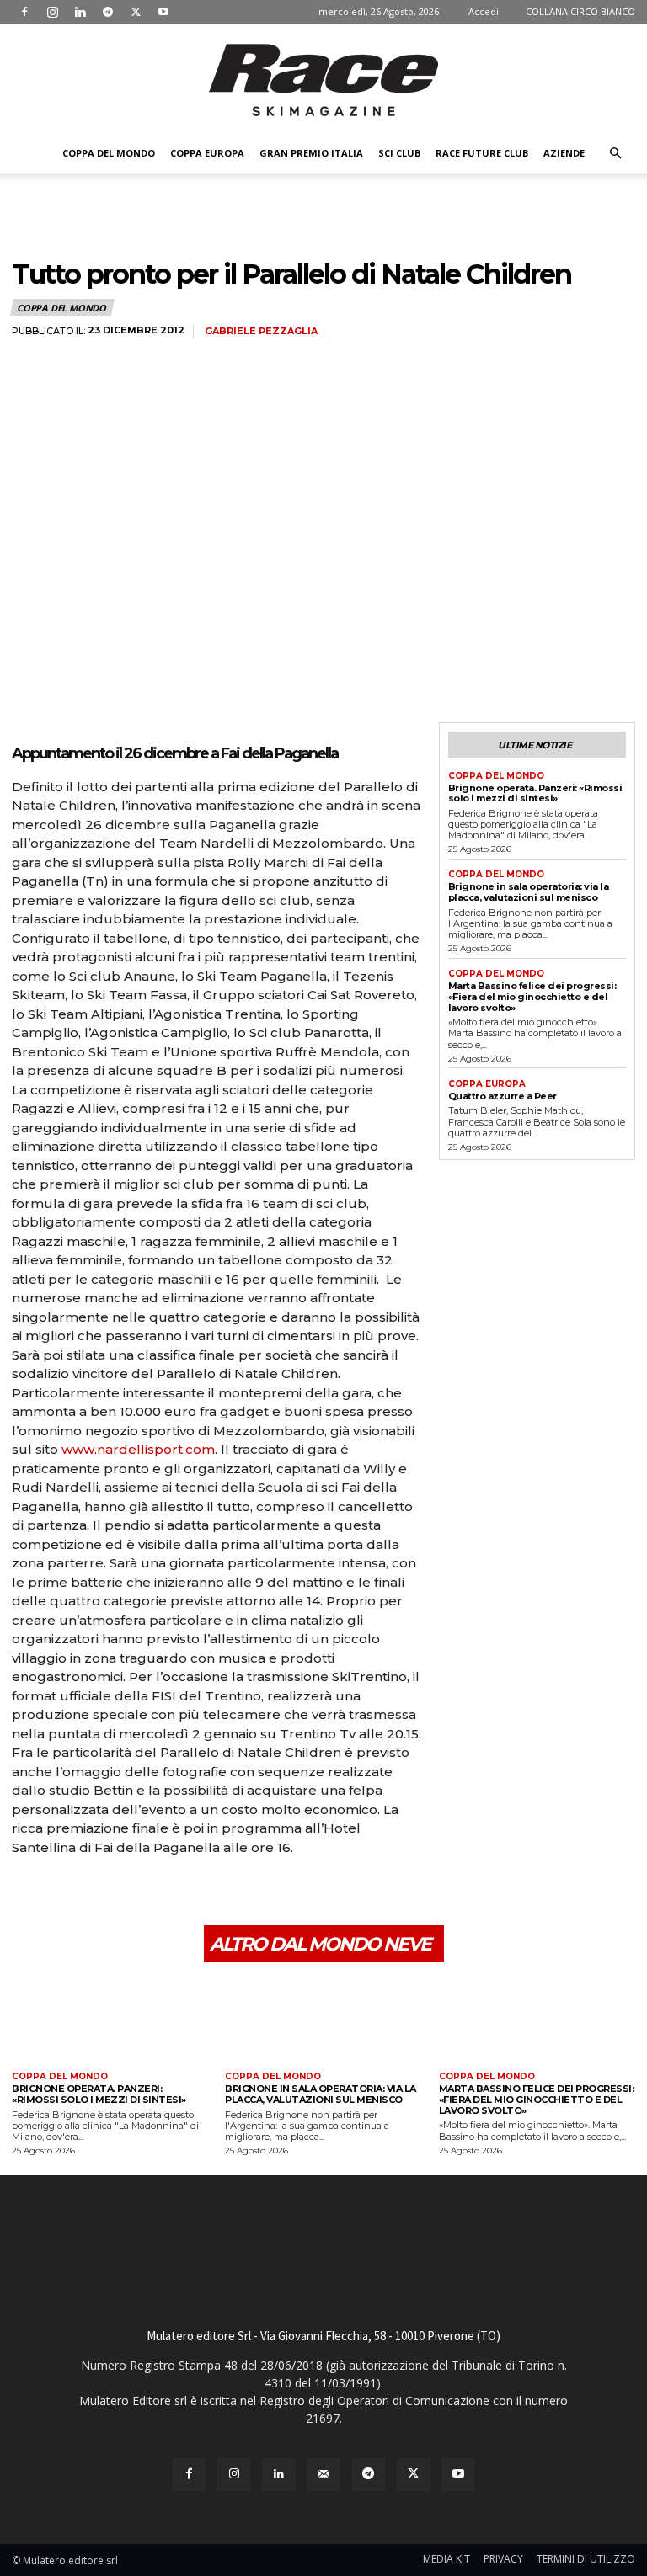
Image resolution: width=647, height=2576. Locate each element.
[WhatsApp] (145, 1894)
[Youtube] (163, 12)
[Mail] (323, 2475)
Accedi (484, 11)
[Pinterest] (106, 1894)
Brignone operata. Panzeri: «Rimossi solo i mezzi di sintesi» (535, 793)
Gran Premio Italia (311, 153)
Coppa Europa (207, 153)
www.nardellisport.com (138, 1449)
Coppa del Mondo (109, 153)
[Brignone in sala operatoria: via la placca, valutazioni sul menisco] (323, 2019)
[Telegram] (108, 12)
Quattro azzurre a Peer (503, 1096)
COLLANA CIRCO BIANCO (580, 11)
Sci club (399, 153)
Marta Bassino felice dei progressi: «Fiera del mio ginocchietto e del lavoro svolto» (532, 996)
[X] (136, 12)
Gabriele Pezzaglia (261, 331)
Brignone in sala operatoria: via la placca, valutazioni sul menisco (529, 892)
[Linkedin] (80, 12)
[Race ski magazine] (323, 80)
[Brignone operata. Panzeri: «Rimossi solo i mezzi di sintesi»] (110, 2019)
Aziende (564, 153)
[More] (184, 1894)
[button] (615, 154)
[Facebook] (24, 12)
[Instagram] (52, 12)
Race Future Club (482, 153)
